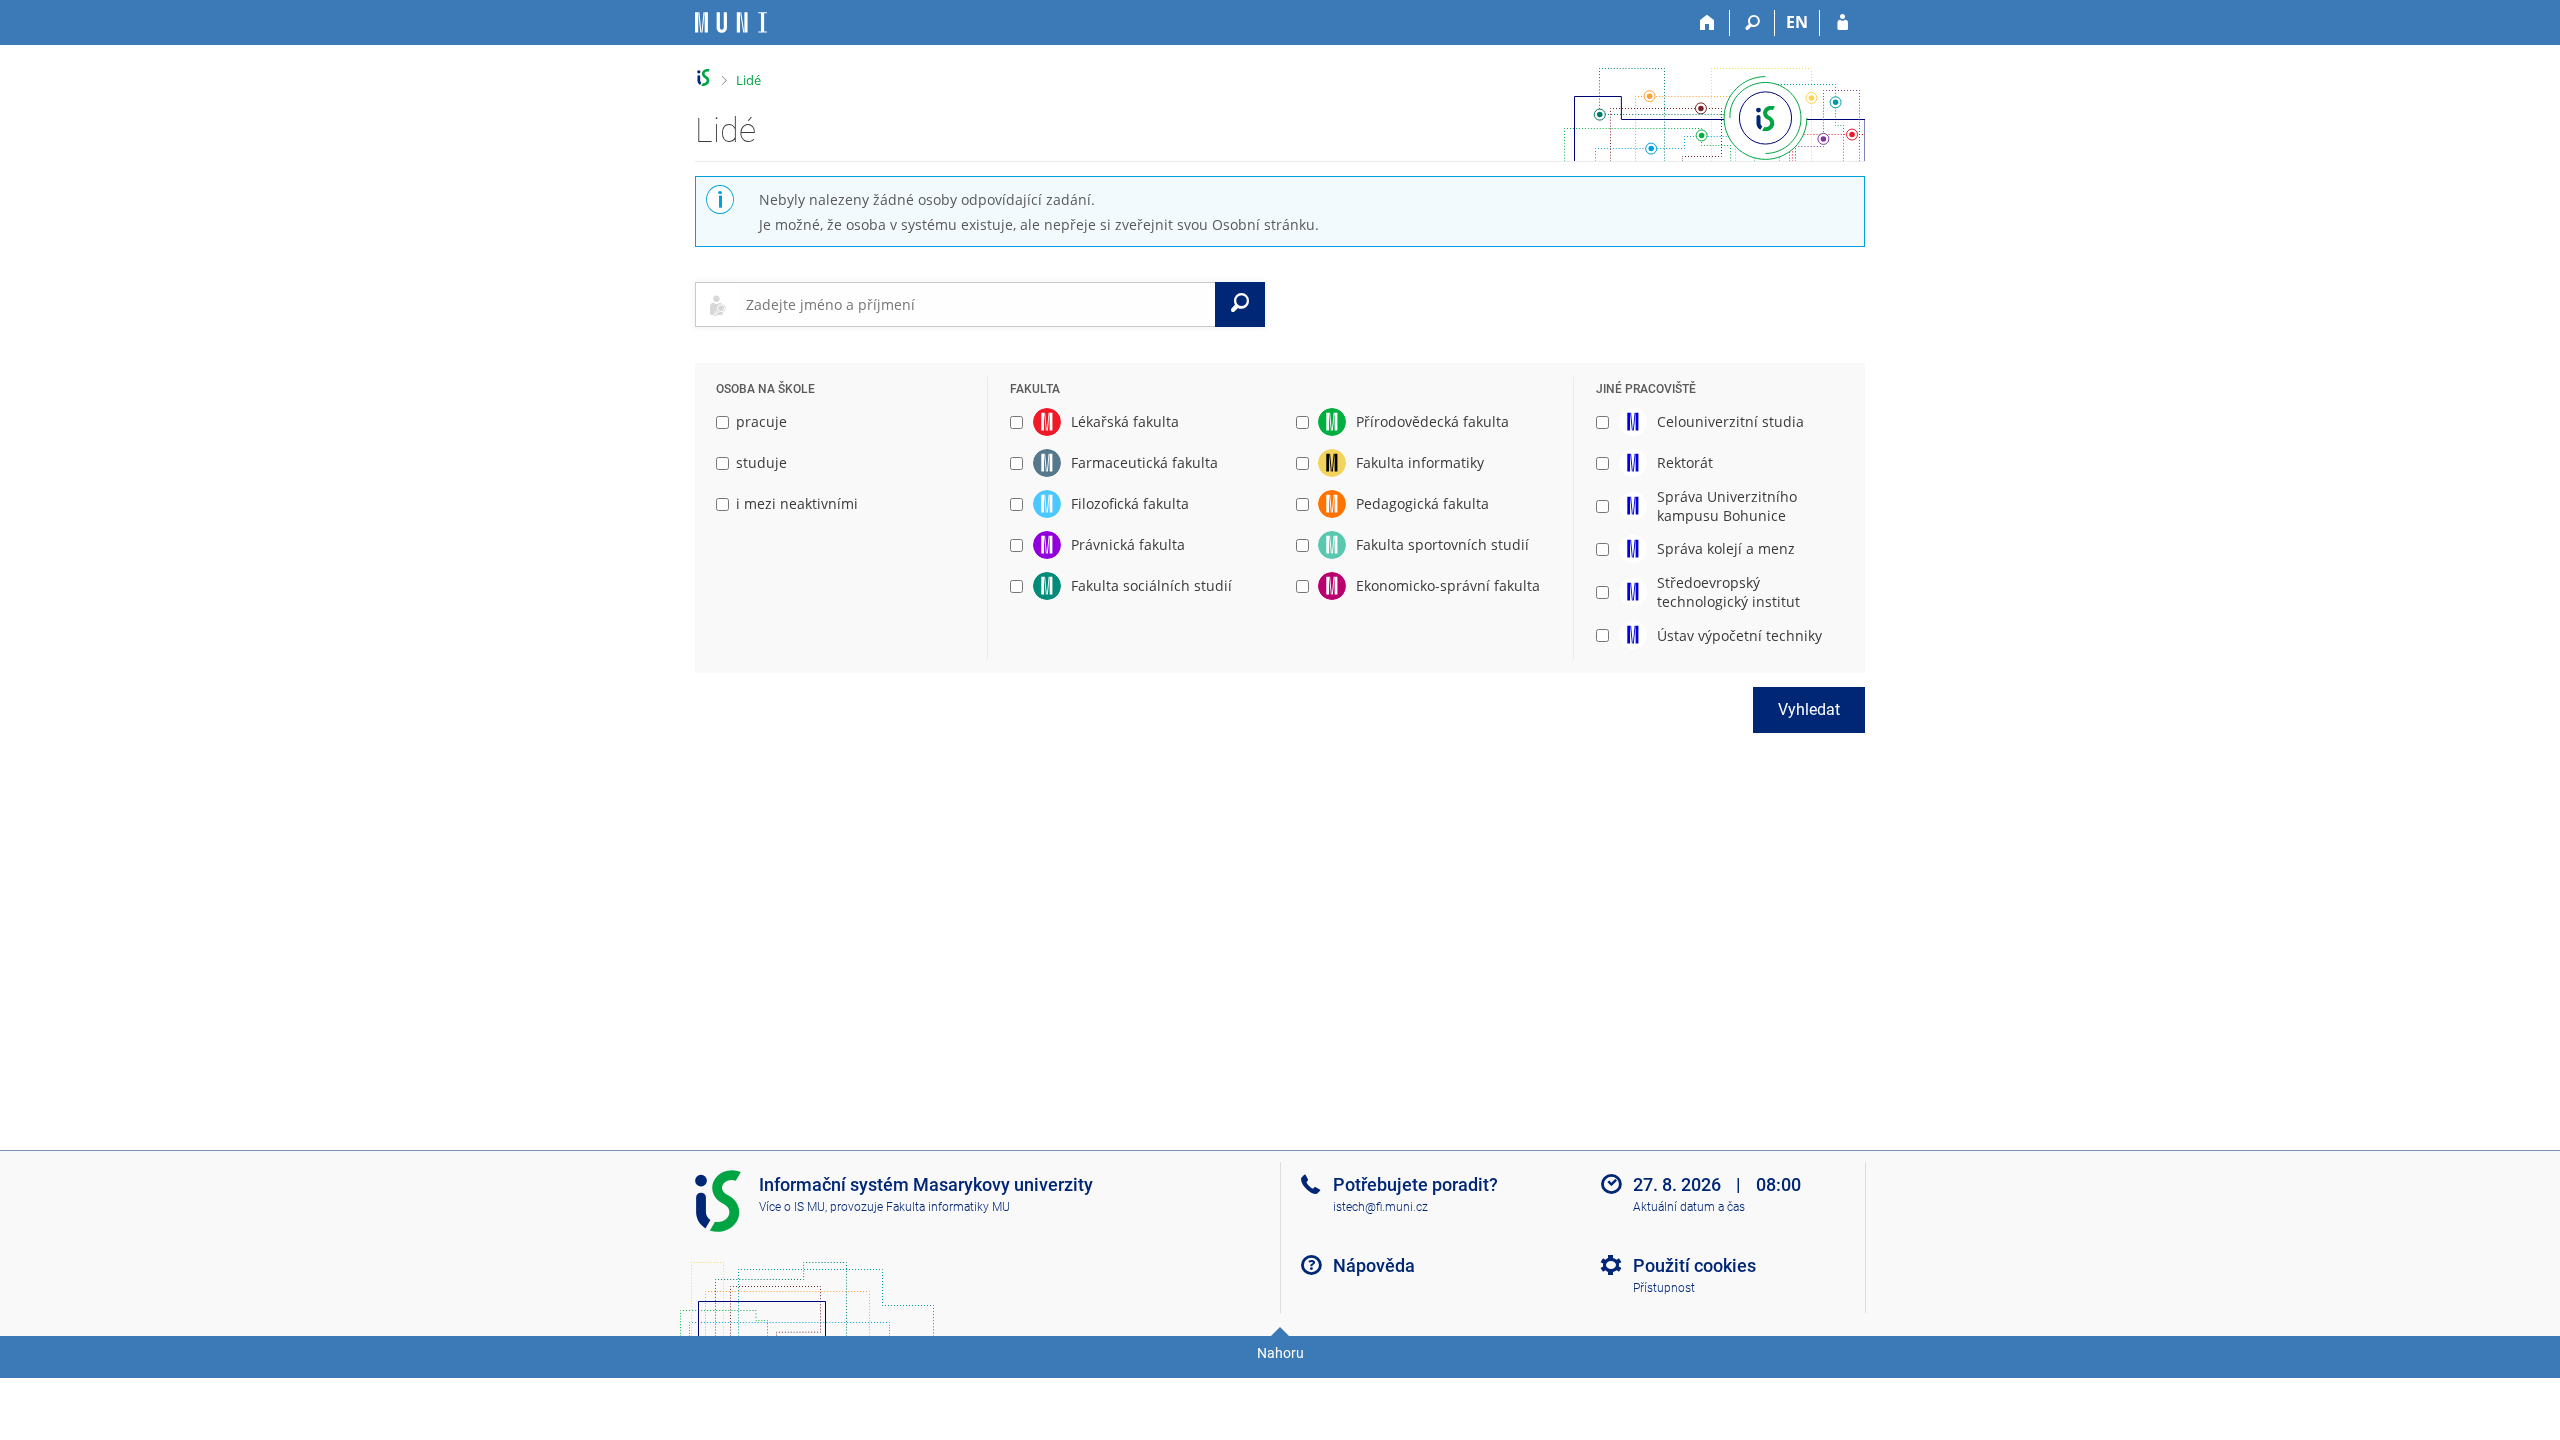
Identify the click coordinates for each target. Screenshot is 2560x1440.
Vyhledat (1809, 709)
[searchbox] (976, 304)
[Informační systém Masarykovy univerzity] (731, 22)
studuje (761, 462)
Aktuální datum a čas (1689, 1207)
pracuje (761, 421)
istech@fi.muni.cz (1380, 1207)
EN (1797, 22)
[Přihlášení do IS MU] (1842, 23)
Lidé (748, 80)
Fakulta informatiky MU (948, 1207)
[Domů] (1707, 23)
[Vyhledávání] (1752, 23)
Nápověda (1374, 1265)
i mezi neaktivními (797, 503)
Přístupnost (1664, 1288)
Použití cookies (1694, 1265)
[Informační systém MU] (703, 77)
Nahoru (1280, 1353)
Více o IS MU (792, 1207)
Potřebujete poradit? (1415, 1184)
